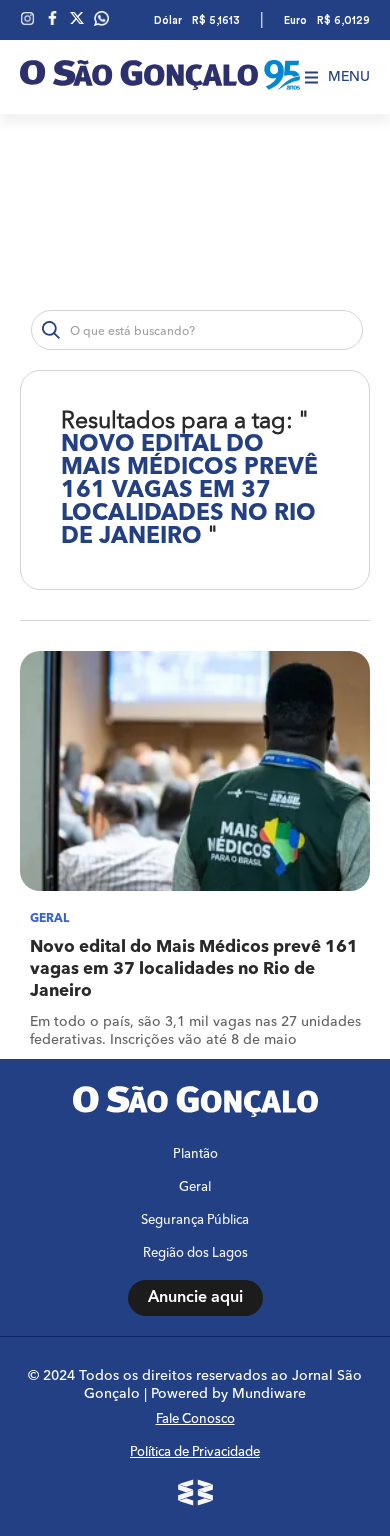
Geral (195, 1187)
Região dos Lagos (195, 1253)
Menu (349, 77)
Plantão (195, 1154)
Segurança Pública (195, 1220)
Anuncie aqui (195, 1298)
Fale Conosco (195, 1419)
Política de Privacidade (195, 1452)
